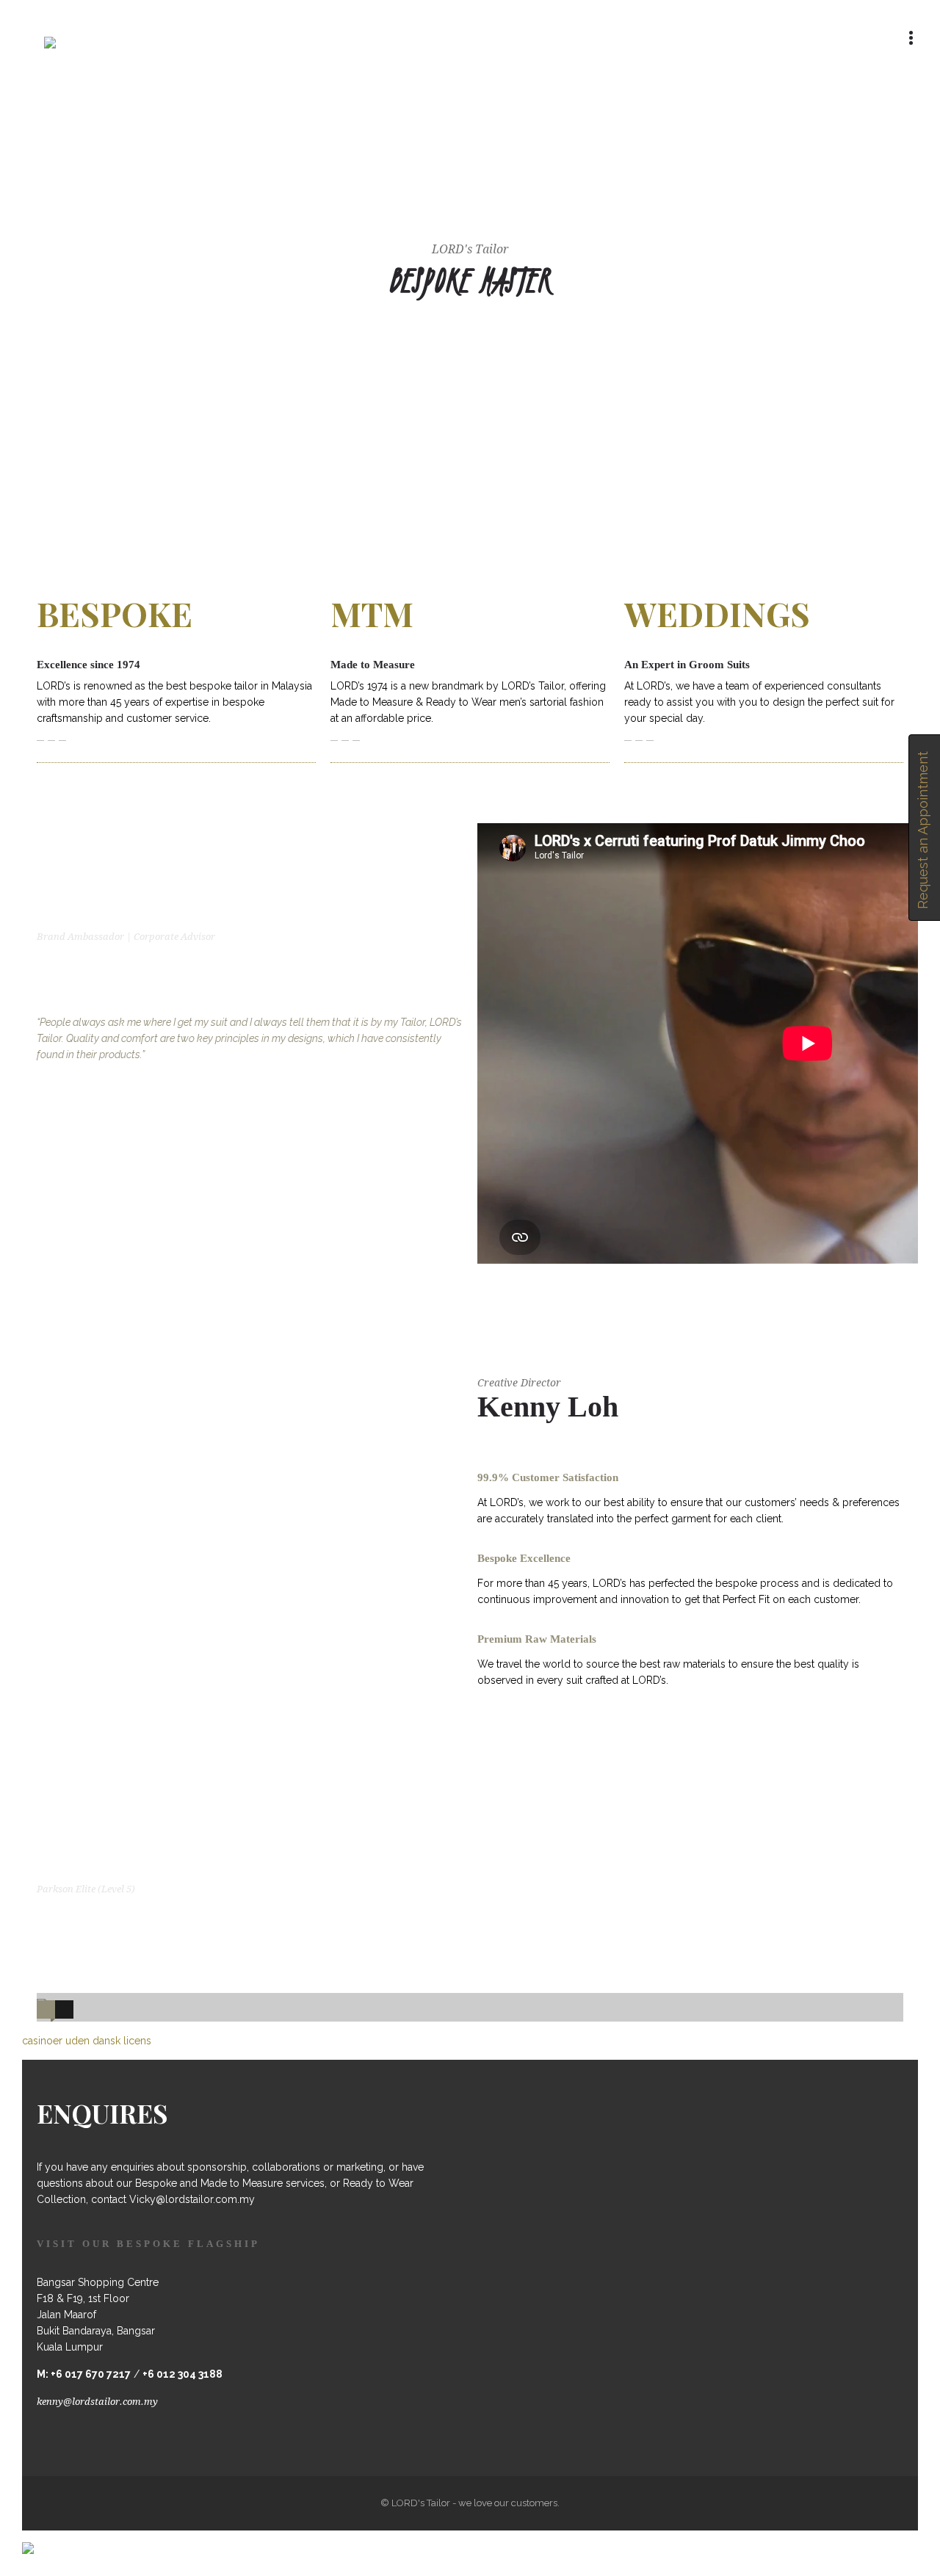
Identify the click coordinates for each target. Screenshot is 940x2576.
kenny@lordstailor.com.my (97, 2402)
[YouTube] (847, 38)
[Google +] (783, 38)
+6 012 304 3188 (182, 2374)
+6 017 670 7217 (91, 2374)
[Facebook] (718, 38)
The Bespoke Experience (440, 91)
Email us (178, 38)
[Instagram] (815, 38)
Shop (860, 92)
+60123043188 (90, 38)
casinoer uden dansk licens (87, 2041)
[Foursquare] (751, 38)
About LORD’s (358, 92)
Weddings (531, 92)
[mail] (880, 38)
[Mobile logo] (28, 2539)
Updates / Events (698, 91)
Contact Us (775, 92)
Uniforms (617, 92)
